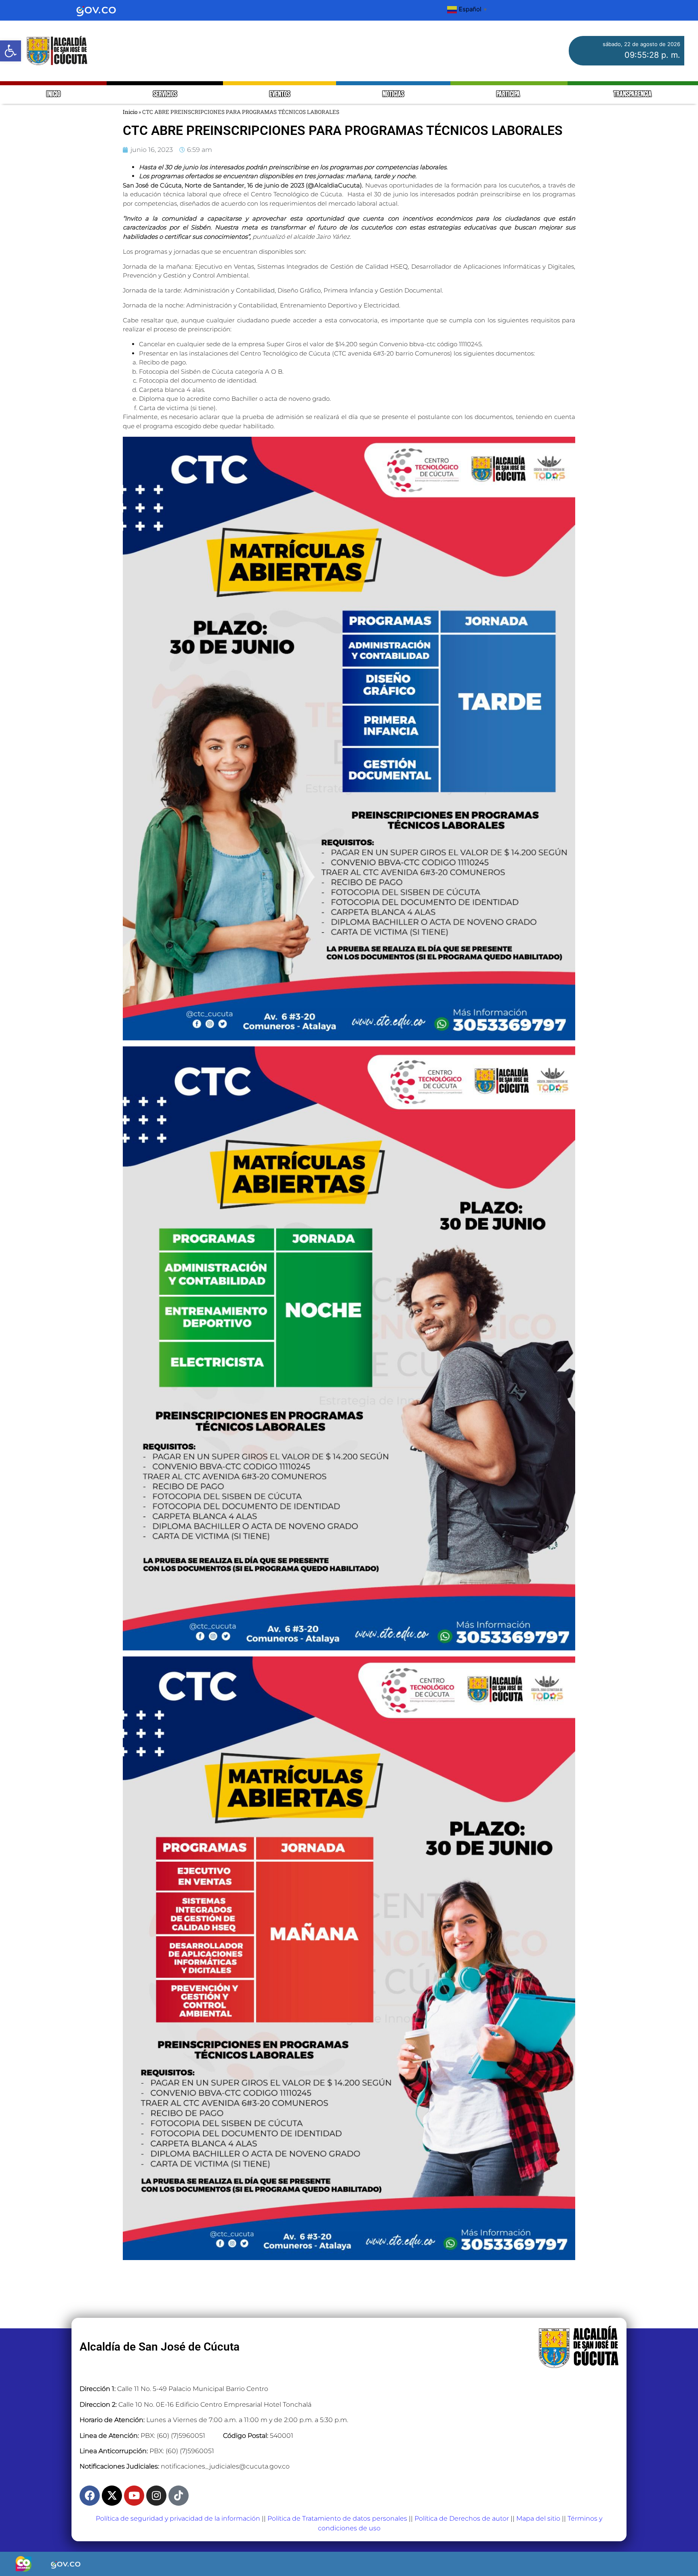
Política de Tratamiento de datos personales (337, 2518)
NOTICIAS (393, 94)
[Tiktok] (179, 2496)
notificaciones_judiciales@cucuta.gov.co (225, 2466)
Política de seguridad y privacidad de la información (178, 2518)
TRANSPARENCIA (633, 94)
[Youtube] (134, 2496)
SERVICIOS (165, 94)
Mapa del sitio (538, 2518)
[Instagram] (156, 2496)
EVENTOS (280, 94)
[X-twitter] (112, 2496)
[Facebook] (90, 2496)
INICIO (54, 94)
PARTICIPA (509, 94)
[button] (11, 51)
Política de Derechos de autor (462, 2518)
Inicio (130, 112)
